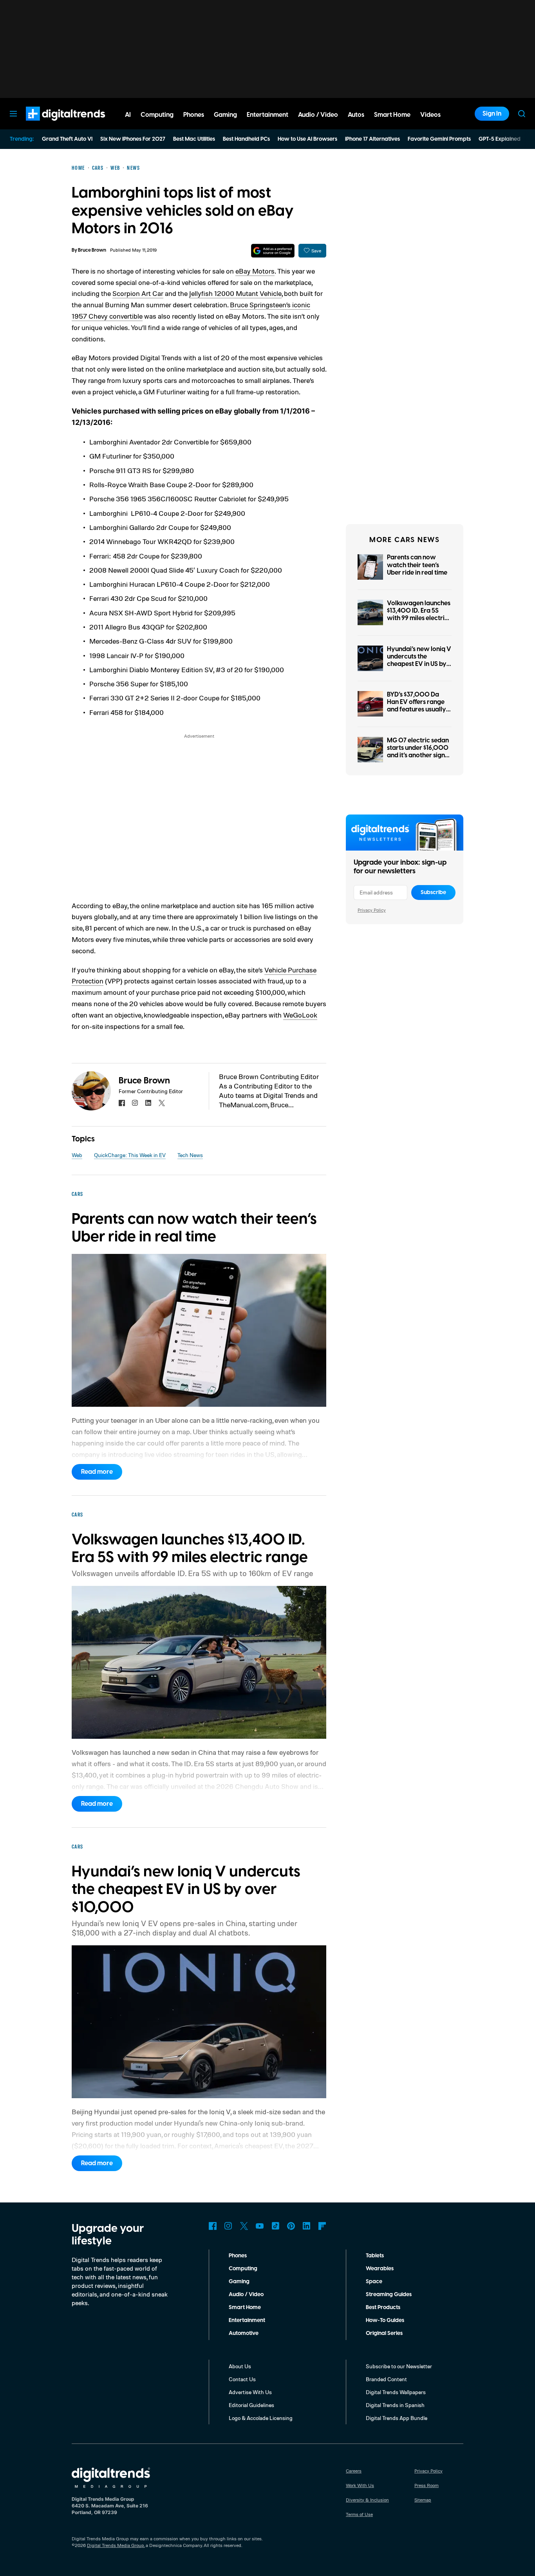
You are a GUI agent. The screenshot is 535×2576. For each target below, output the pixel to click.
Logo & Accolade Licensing (261, 2418)
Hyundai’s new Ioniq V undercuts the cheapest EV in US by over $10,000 (419, 660)
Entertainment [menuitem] (267, 115)
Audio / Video (246, 2295)
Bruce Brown (92, 250)
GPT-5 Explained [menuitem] (500, 139)
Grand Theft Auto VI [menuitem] (67, 139)
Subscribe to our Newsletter (399, 2366)
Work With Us (360, 2485)
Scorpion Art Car (138, 293)
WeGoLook (300, 1015)
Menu (13, 114)
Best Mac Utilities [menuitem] (194, 139)
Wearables (380, 2269)
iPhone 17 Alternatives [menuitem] (372, 139)
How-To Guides (385, 2320)
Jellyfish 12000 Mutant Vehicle (235, 293)
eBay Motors (255, 271)
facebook (122, 1103)
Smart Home (245, 2308)
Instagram (228, 2226)
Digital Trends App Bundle (397, 2418)
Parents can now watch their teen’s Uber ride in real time (417, 565)
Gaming (239, 2282)
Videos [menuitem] (430, 115)
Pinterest (291, 2226)
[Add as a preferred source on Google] (273, 251)
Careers (354, 2471)
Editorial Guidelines (251, 2405)
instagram (135, 1103)
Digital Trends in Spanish (395, 2405)
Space (374, 2282)
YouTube (260, 2226)
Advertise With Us (250, 2392)
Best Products (383, 2308)
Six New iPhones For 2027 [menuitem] (133, 139)
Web (77, 1155)
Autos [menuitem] (356, 115)
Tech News (190, 1155)
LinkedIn (307, 2226)
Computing (243, 2269)
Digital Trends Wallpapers (396, 2392)
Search (522, 114)
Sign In (492, 114)
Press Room (427, 2485)
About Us (240, 2366)
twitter (162, 1103)
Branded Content (386, 2379)
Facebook (213, 2226)
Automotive (244, 2333)
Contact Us (242, 2379)
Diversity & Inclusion (367, 2500)
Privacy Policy (372, 910)
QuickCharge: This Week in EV (130, 1155)
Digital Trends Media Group (116, 2545)
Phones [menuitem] (194, 115)
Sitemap (423, 2500)
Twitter (244, 2226)
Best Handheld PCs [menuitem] (246, 139)
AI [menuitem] (128, 115)
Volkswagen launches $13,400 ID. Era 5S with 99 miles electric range (419, 615)
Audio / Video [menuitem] (318, 115)
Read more (97, 1472)
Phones (238, 2256)
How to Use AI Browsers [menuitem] (307, 139)
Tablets (375, 2256)
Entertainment (247, 2320)
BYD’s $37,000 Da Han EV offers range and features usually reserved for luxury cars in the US (417, 710)
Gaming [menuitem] (225, 115)
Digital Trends (51, 125)
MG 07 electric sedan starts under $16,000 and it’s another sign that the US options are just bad (418, 756)
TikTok (275, 2226)
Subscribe (433, 893)
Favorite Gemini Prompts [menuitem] (439, 139)
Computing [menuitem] (157, 115)
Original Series (384, 2333)
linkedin (148, 1103)
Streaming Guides (389, 2295)
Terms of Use (359, 2514)
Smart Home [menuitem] (392, 115)
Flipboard (322, 2226)
